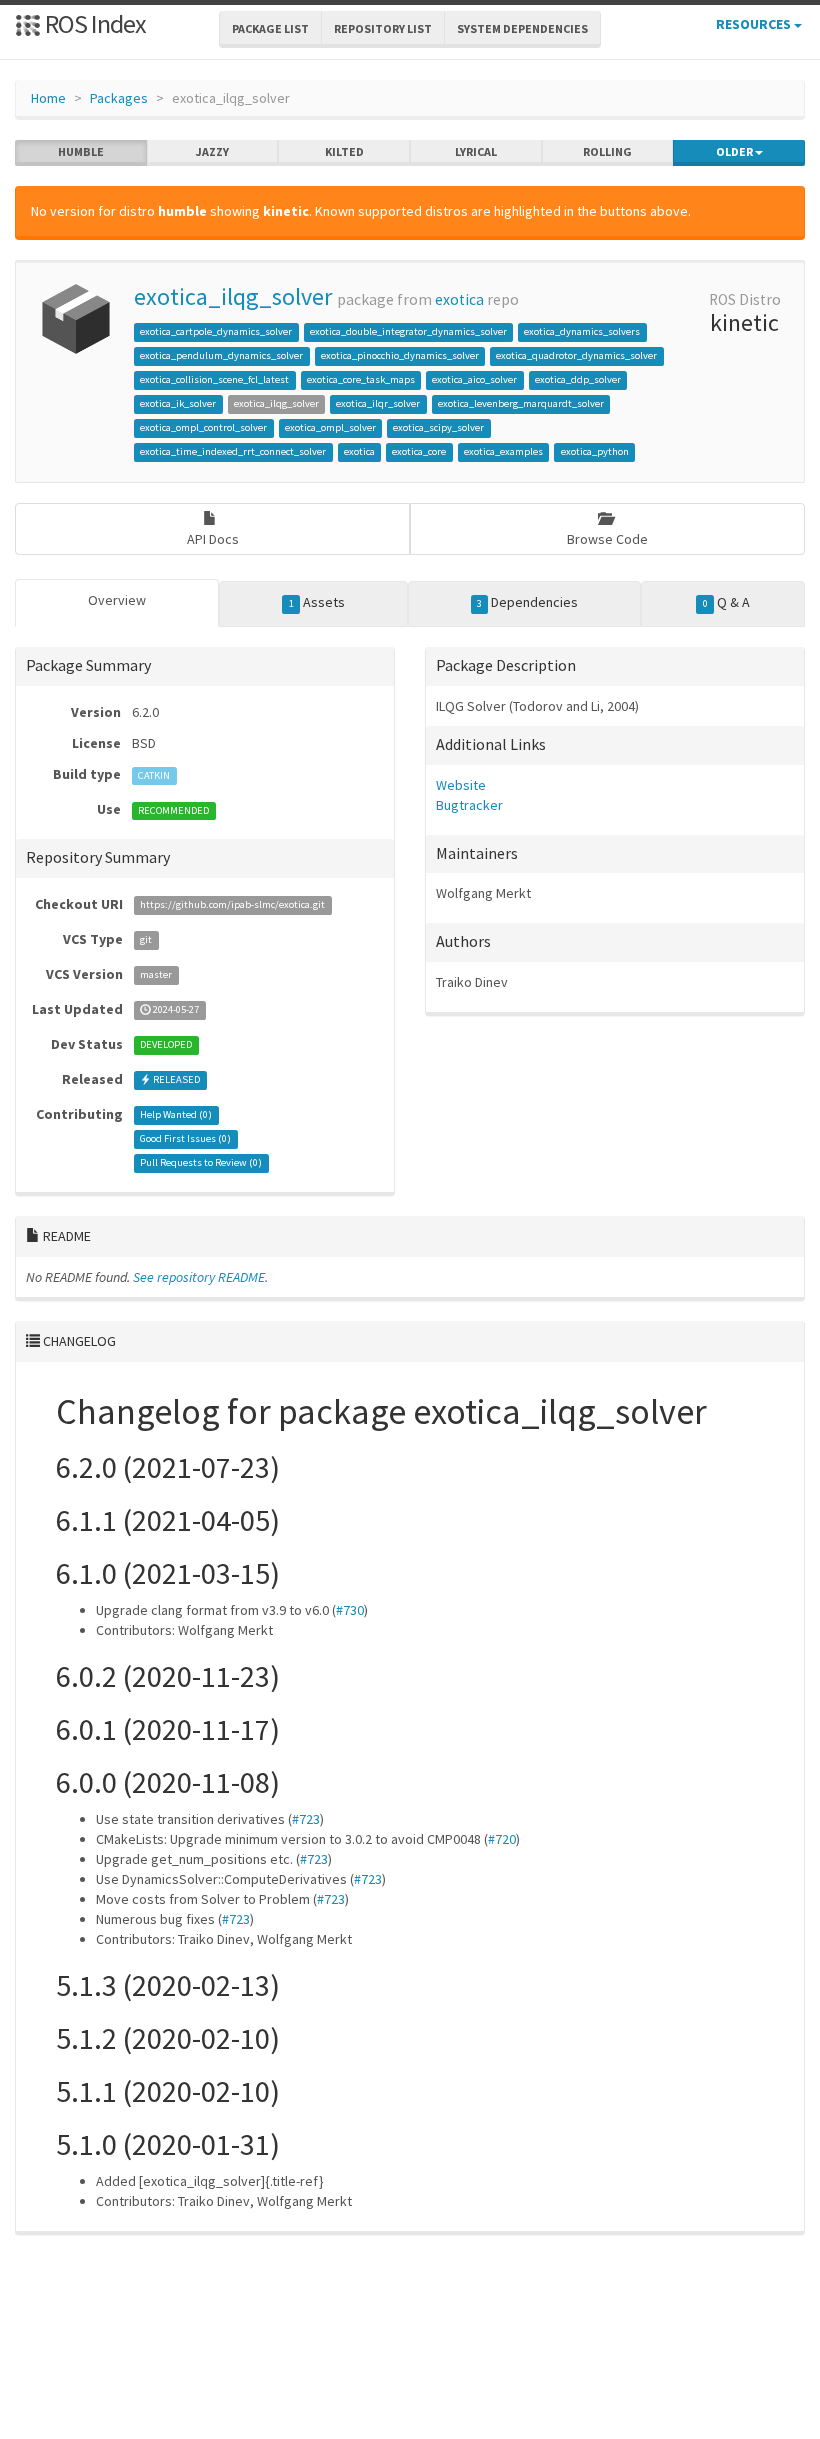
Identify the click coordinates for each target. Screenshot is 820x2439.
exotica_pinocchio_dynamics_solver (400, 355)
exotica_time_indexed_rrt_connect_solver (233, 451)
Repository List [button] (383, 28)
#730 (350, 1610)
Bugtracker (469, 805)
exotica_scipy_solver (438, 427)
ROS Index (93, 23)
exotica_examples (503, 451)
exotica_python (595, 451)
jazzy (212, 151)
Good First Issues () (185, 1139)
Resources (755, 24)
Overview (117, 600)
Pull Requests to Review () (201, 1163)
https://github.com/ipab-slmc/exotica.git (232, 905)
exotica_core (419, 451)
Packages (119, 98)
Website (461, 785)
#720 (502, 1839)
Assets (317, 602)
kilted (344, 151)
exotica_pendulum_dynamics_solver (221, 355)
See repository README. (200, 1277)
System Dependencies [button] (522, 28)
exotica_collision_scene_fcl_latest (214, 379)
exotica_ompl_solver (330, 427)
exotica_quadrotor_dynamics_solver (576, 355)
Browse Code (607, 539)
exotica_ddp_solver (578, 379)
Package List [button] (270, 28)
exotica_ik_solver (178, 403)
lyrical (476, 151)
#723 (306, 1819)
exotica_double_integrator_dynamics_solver (408, 331)
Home (48, 98)
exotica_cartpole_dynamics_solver (216, 331)
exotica (459, 299)
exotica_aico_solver (474, 379)
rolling (607, 151)
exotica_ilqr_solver (378, 403)
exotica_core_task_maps (361, 379)
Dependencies (527, 602)
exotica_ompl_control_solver (203, 427)
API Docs (213, 539)
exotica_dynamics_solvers (582, 331)
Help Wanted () (176, 1115)
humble (81, 151)
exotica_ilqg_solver (233, 296)
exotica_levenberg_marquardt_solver (521, 403)
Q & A (726, 602)
